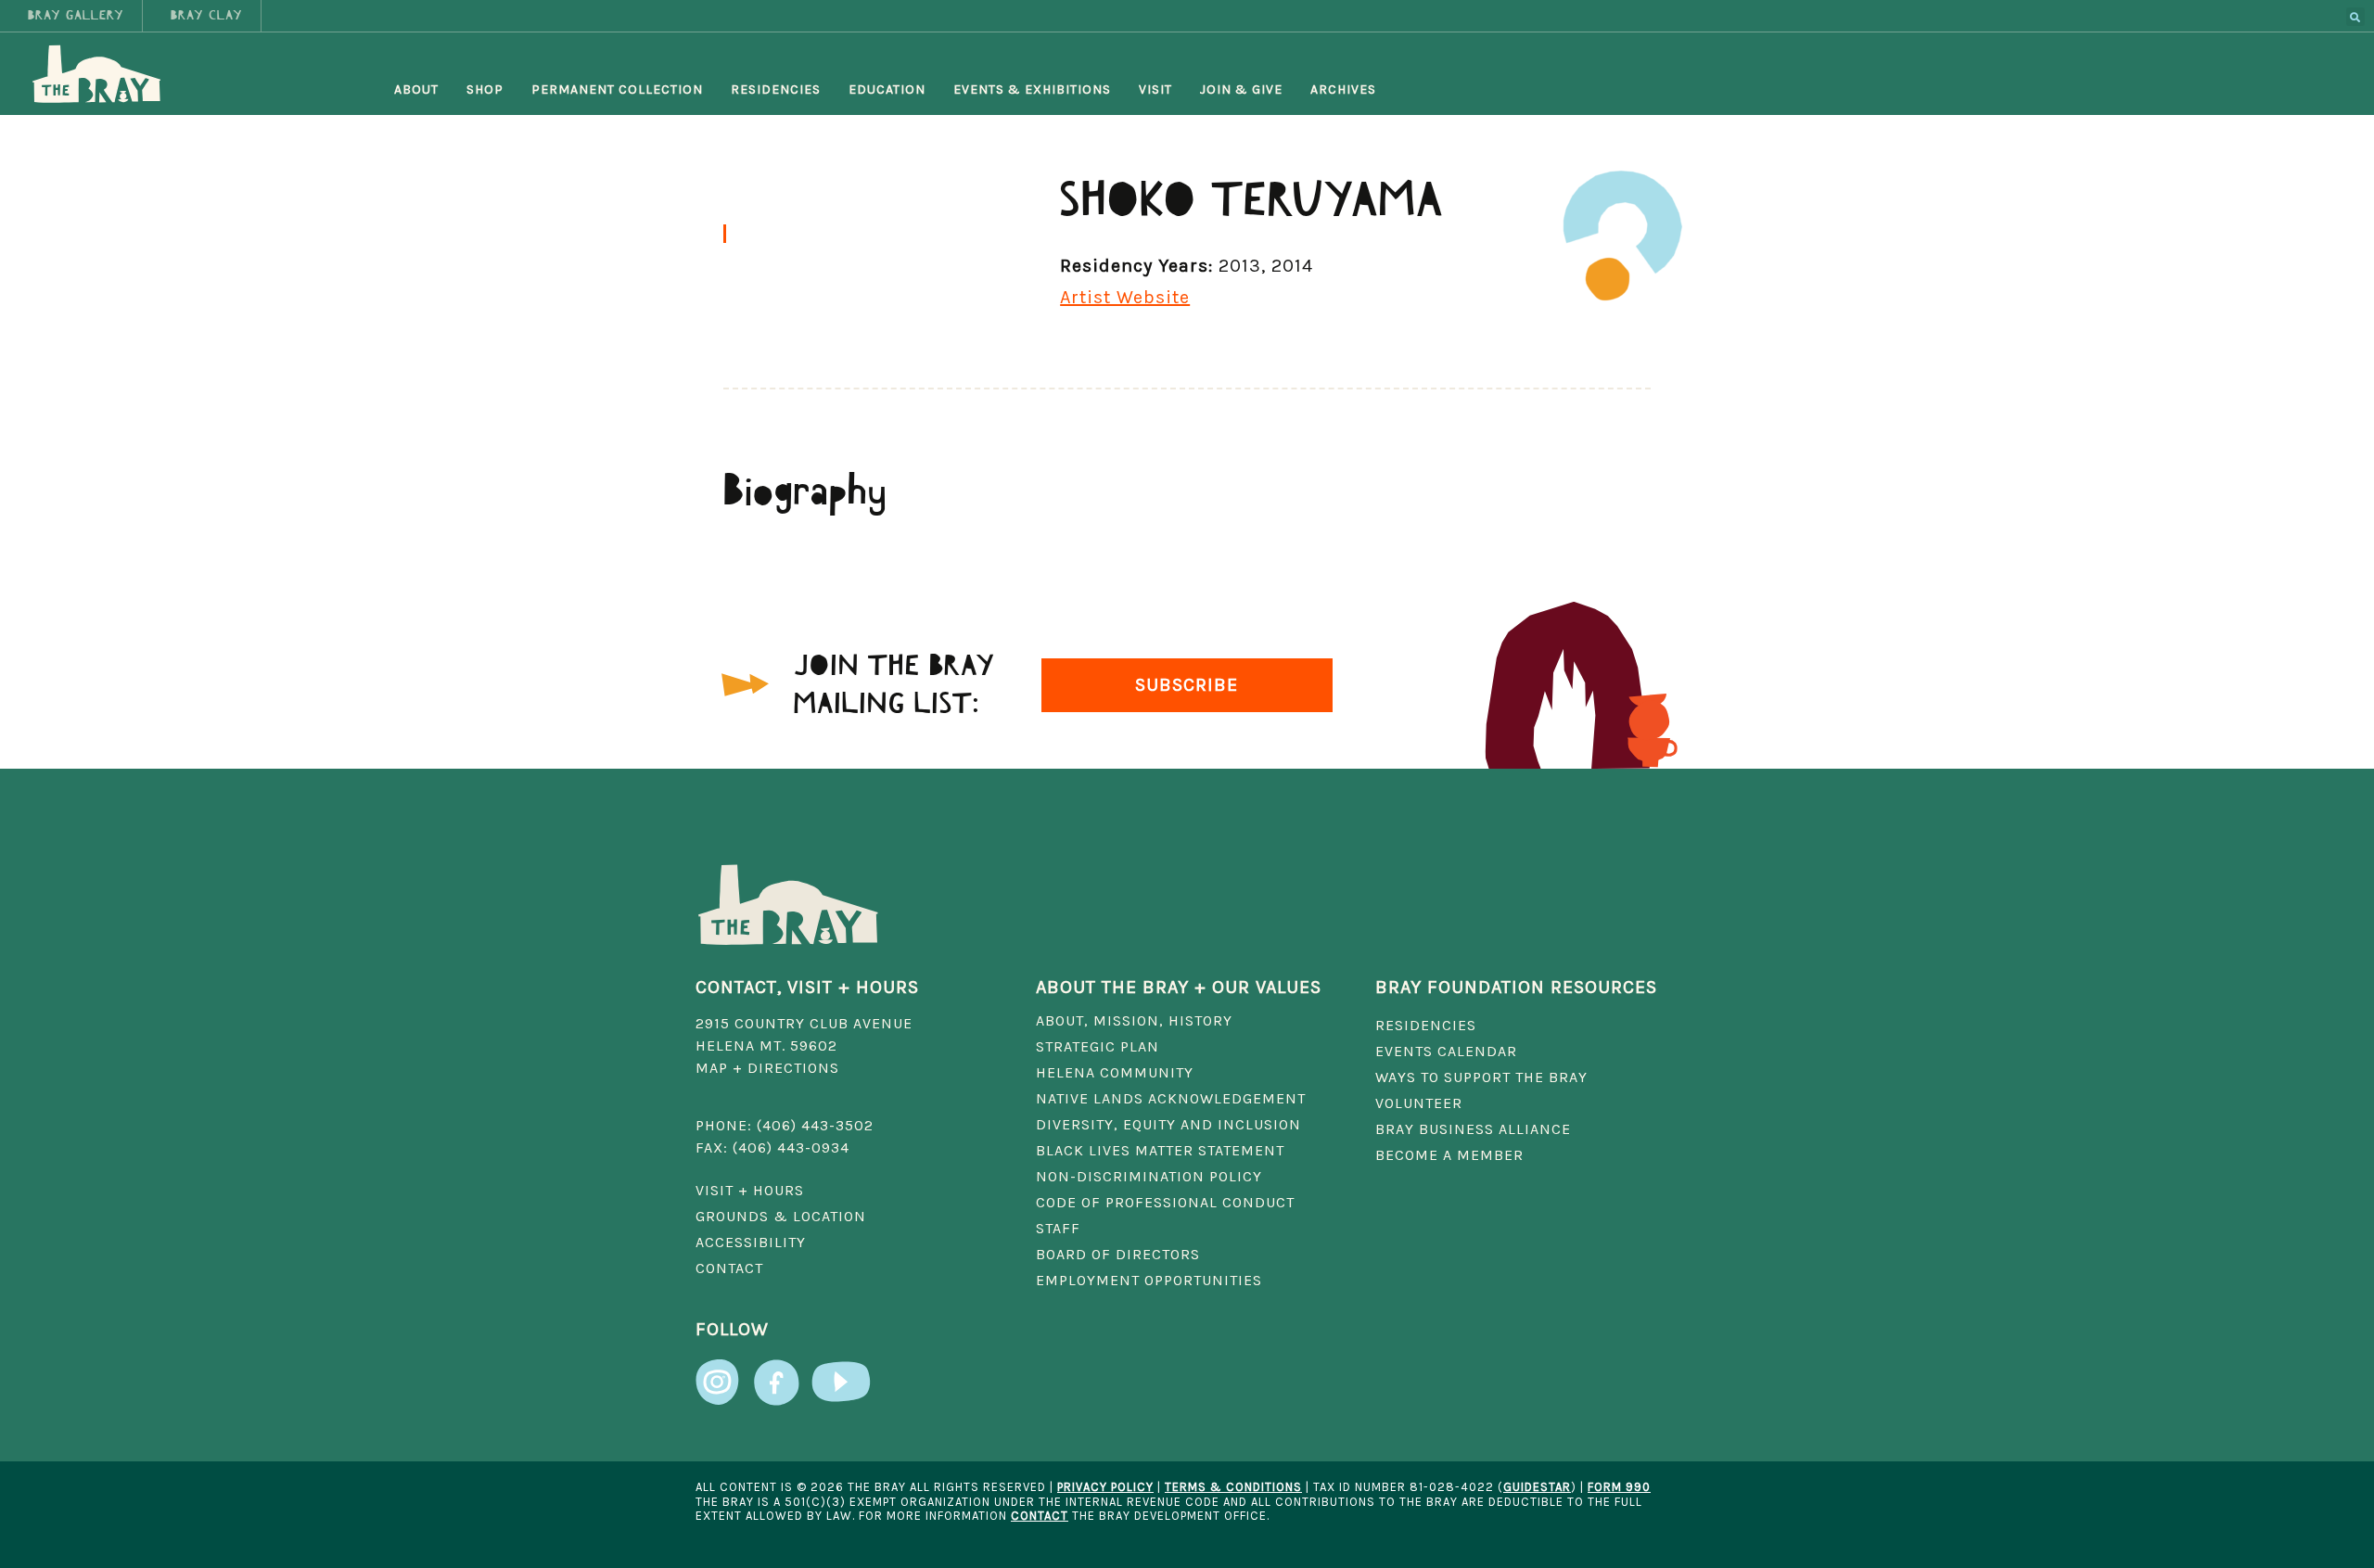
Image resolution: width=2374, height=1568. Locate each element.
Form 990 (1619, 1487)
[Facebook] (776, 1373)
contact (1040, 1516)
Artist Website (1125, 297)
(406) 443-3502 (815, 1125)
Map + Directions (767, 1068)
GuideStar (1537, 1487)
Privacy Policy (1105, 1487)
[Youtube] (841, 1373)
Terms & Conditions (1233, 1487)
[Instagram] (719, 1373)
